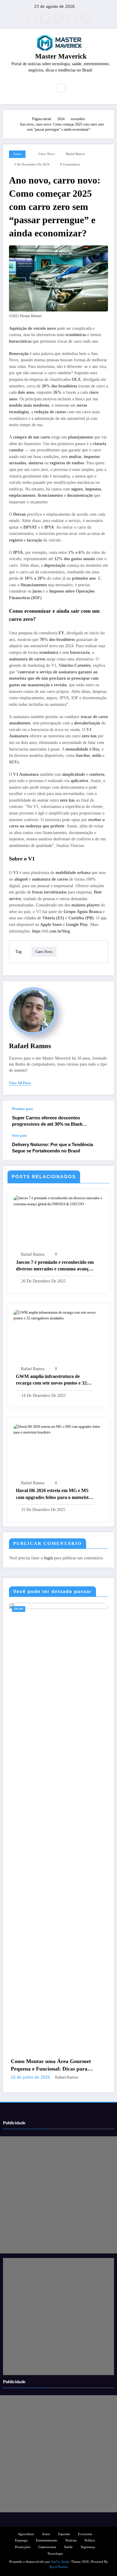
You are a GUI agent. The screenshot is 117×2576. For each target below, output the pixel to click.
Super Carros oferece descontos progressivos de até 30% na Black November (47, 1121)
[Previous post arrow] (103, 1117)
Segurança (88, 2547)
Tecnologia (55, 2554)
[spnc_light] (74, 88)
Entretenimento (47, 2540)
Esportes (64, 2534)
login (48, 1558)
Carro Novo (47, 154)
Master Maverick (61, 56)
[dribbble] (58, 19)
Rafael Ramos (75, 154)
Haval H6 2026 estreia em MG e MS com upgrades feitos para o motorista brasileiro (53, 1494)
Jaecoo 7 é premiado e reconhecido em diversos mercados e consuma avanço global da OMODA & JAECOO (55, 1266)
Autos (17, 154)
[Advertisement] (58, 2195)
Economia (40, 1609)
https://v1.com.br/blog (51, 931)
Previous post (22, 1109)
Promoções (23, 2547)
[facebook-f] (45, 19)
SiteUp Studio (61, 2562)
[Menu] (43, 88)
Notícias (71, 2540)
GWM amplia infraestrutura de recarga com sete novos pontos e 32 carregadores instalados (51, 1380)
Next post (19, 1136)
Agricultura (26, 2534)
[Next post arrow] (103, 1147)
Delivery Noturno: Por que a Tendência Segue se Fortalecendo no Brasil (52, 1148)
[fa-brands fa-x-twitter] (31, 19)
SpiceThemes (59, 2567)
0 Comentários (70, 164)
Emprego (21, 2540)
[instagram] (72, 19)
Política (90, 2540)
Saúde (68, 2547)
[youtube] (85, 19)
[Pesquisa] (61, 88)
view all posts (20, 1083)
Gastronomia (47, 2547)
